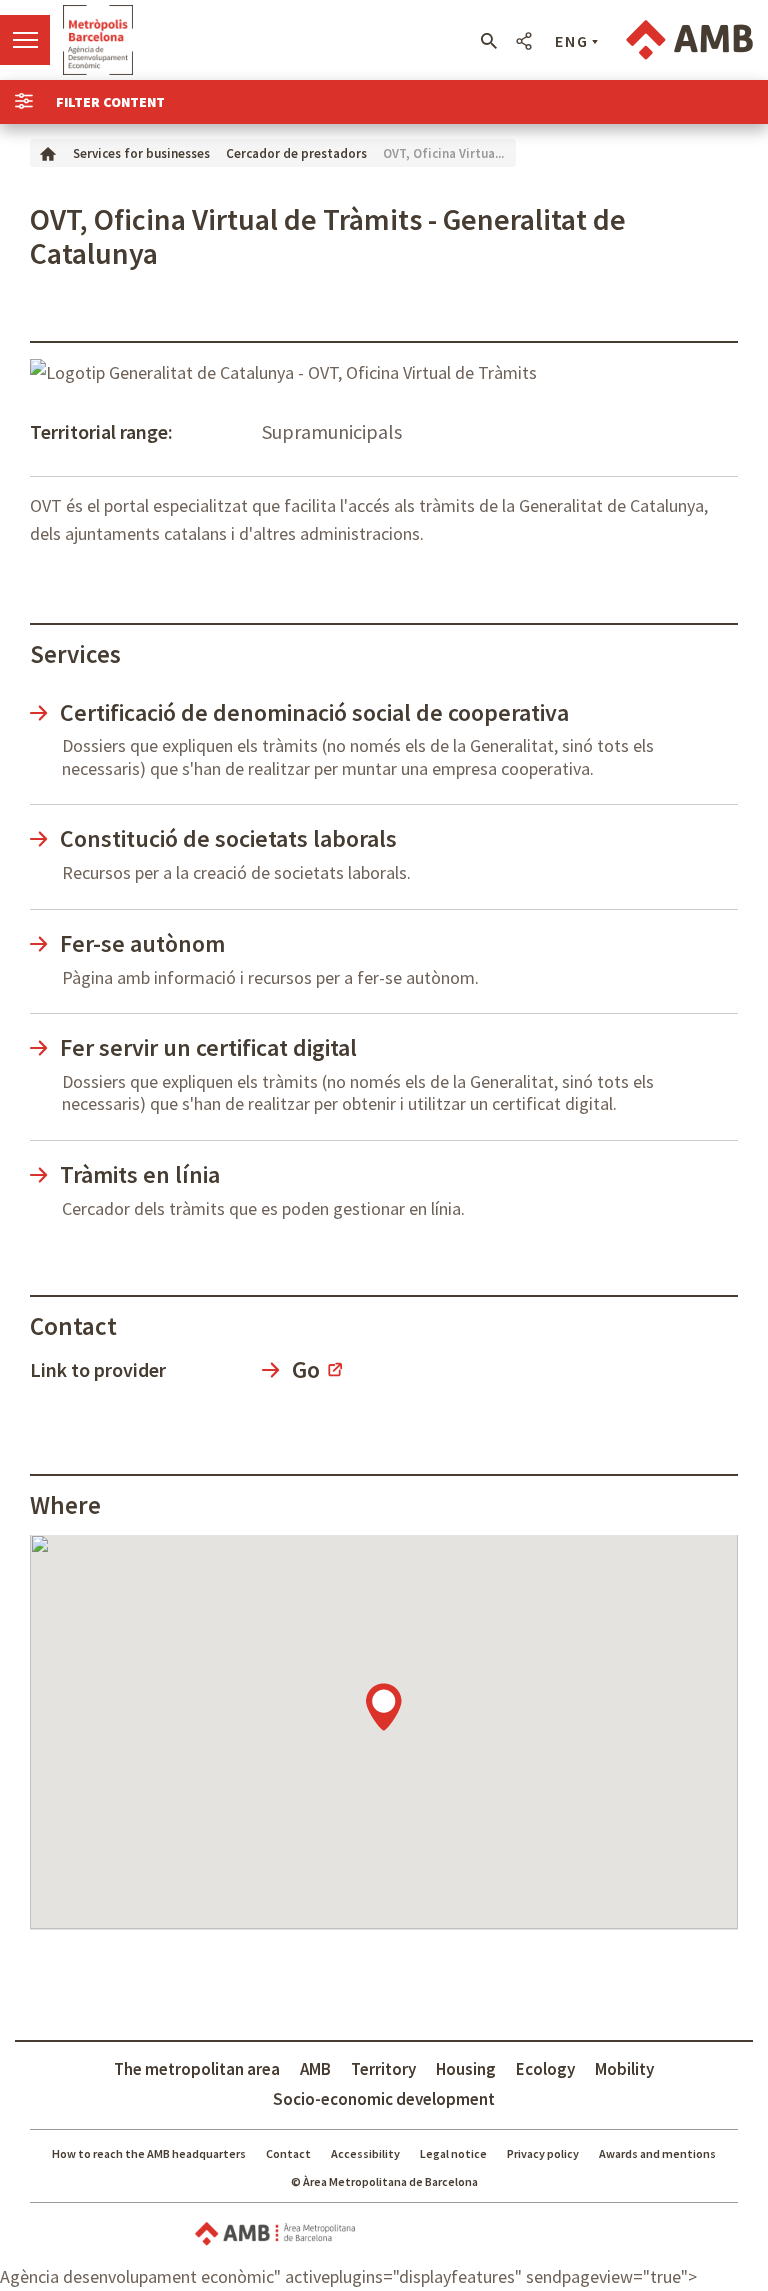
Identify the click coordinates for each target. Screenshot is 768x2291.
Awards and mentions (657, 2153)
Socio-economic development (384, 2099)
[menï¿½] (25, 40)
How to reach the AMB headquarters (149, 2153)
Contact (288, 2153)
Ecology (545, 2069)
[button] (488, 41)
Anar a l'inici (98, 40)
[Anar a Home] (48, 152)
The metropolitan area (197, 2069)
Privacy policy (543, 2153)
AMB (315, 2069)
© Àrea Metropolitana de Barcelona (384, 2181)
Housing (466, 2069)
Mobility (624, 2069)
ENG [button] (572, 41)
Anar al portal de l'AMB (689, 40)
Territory (383, 2069)
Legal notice (453, 2153)
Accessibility (365, 2153)
